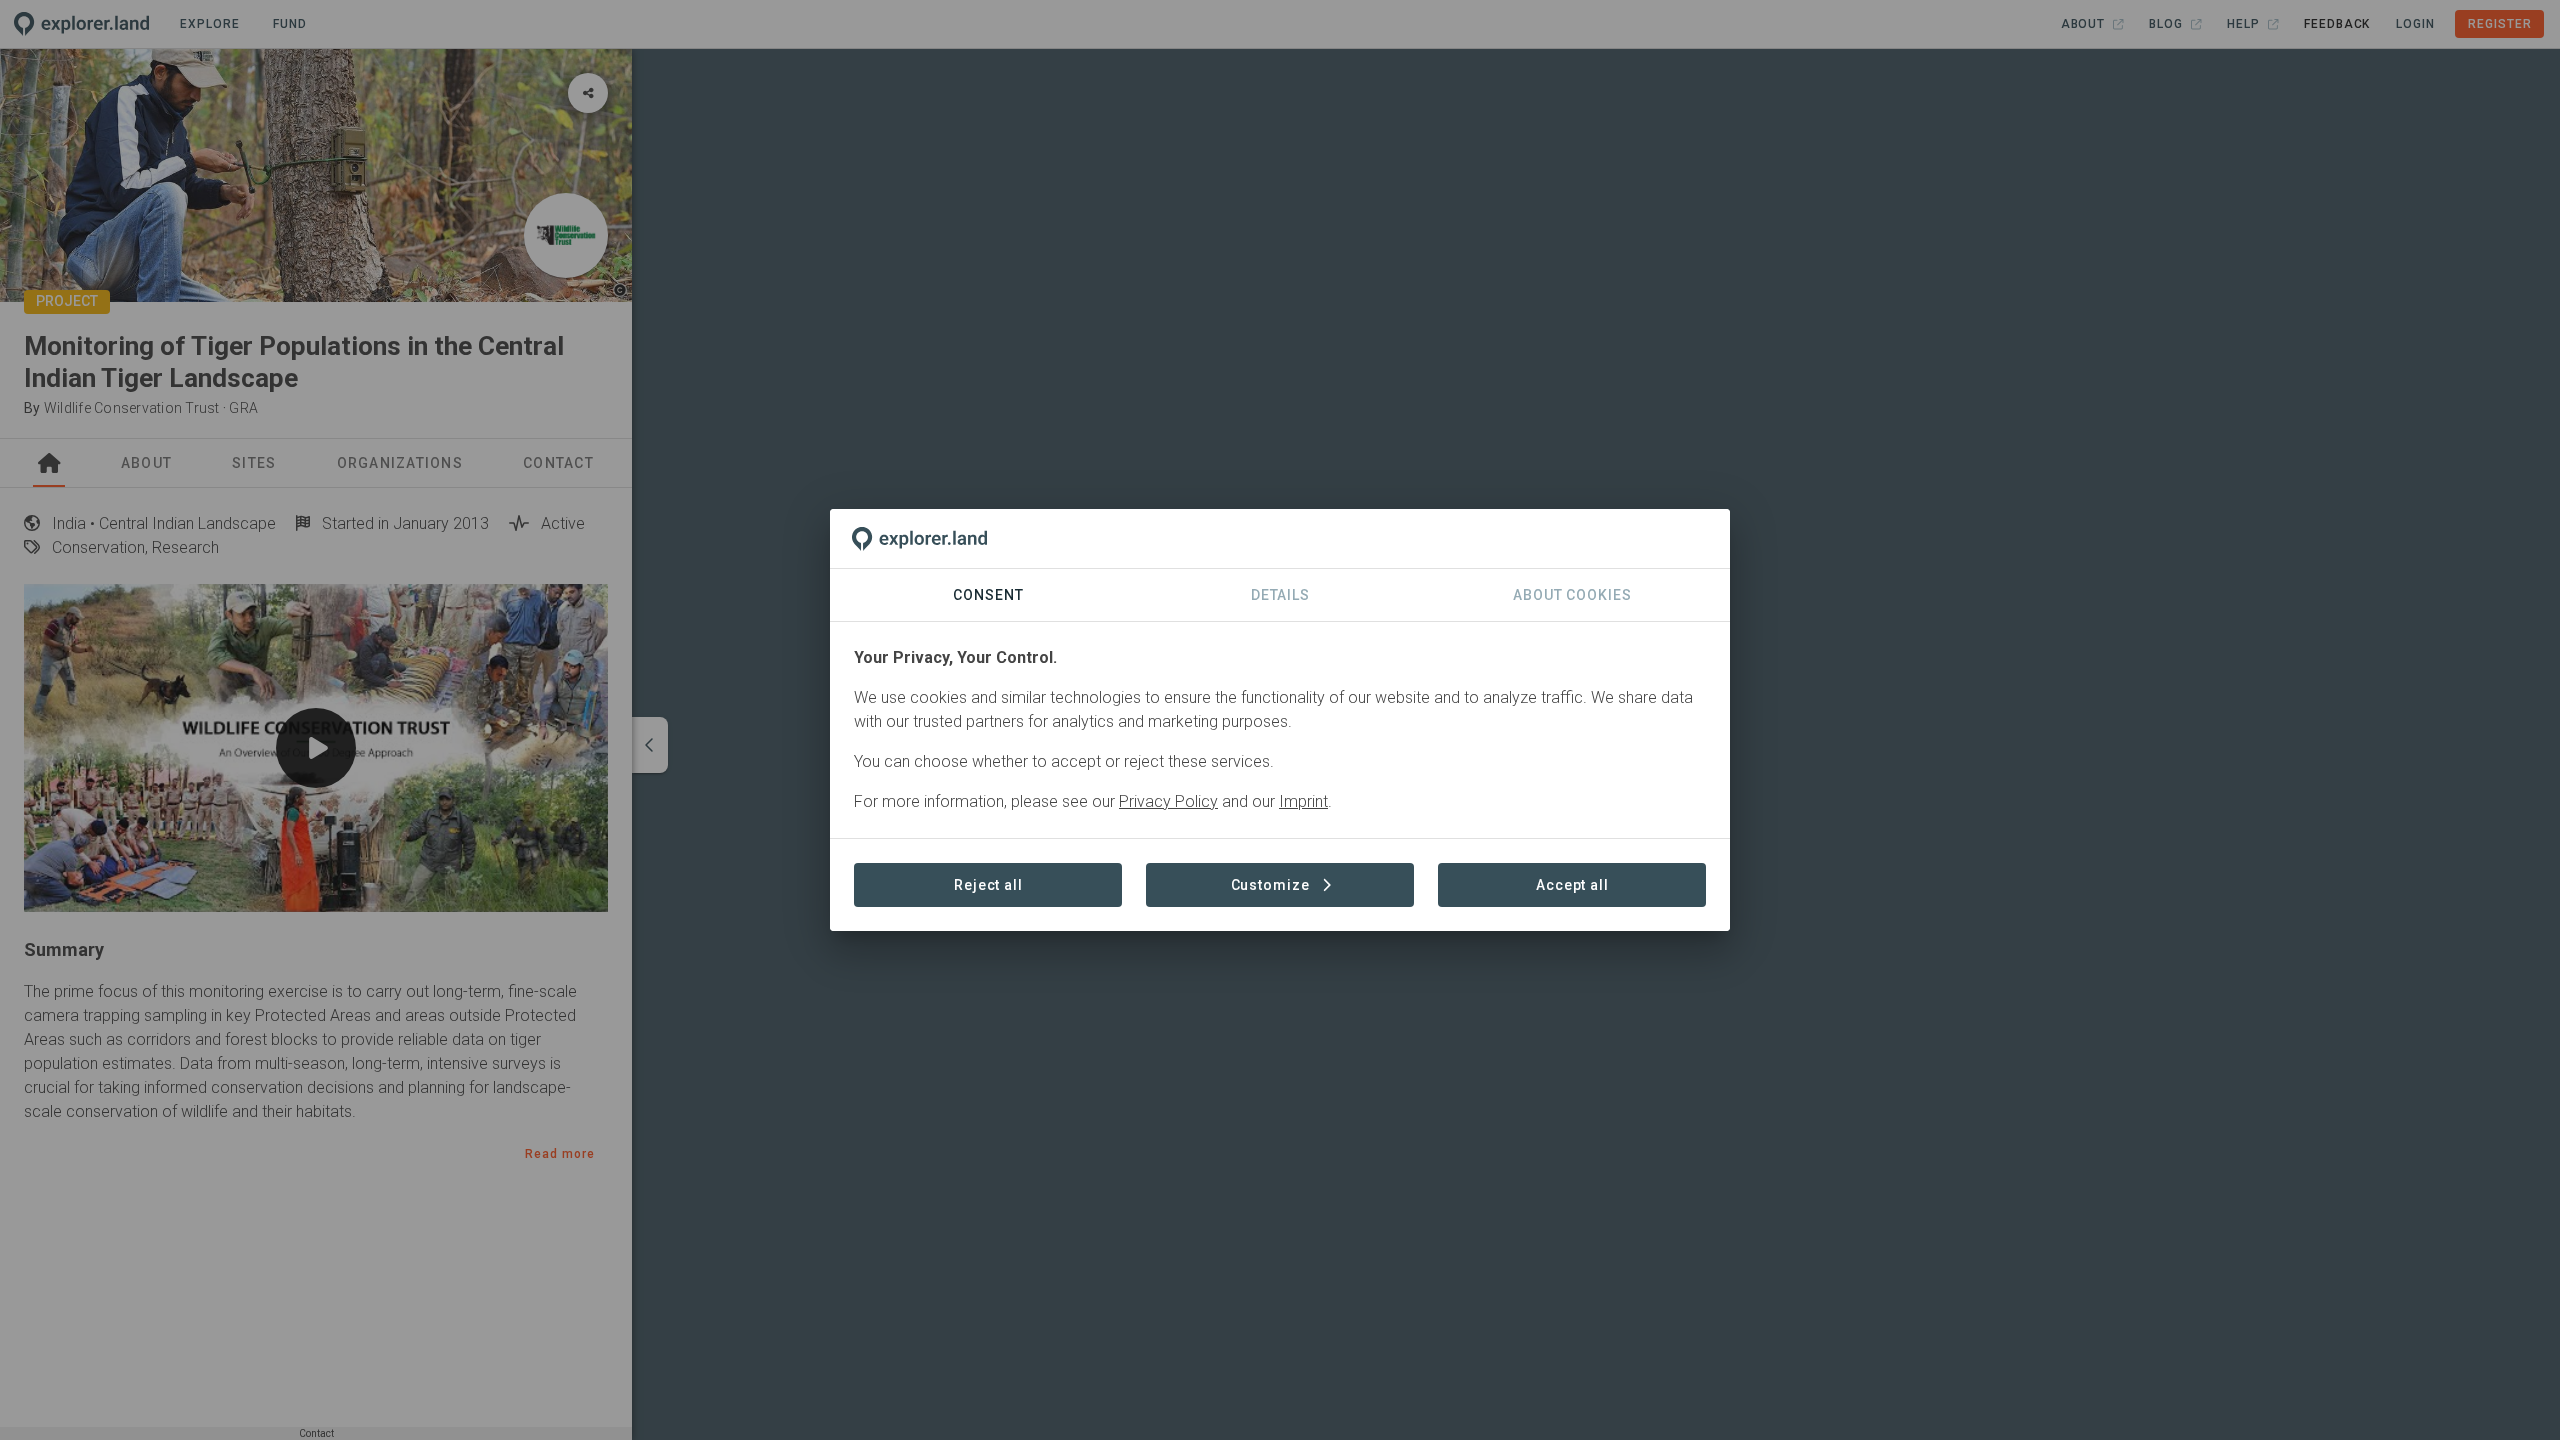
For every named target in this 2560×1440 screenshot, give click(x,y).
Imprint (1303, 801)
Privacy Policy (1168, 801)
